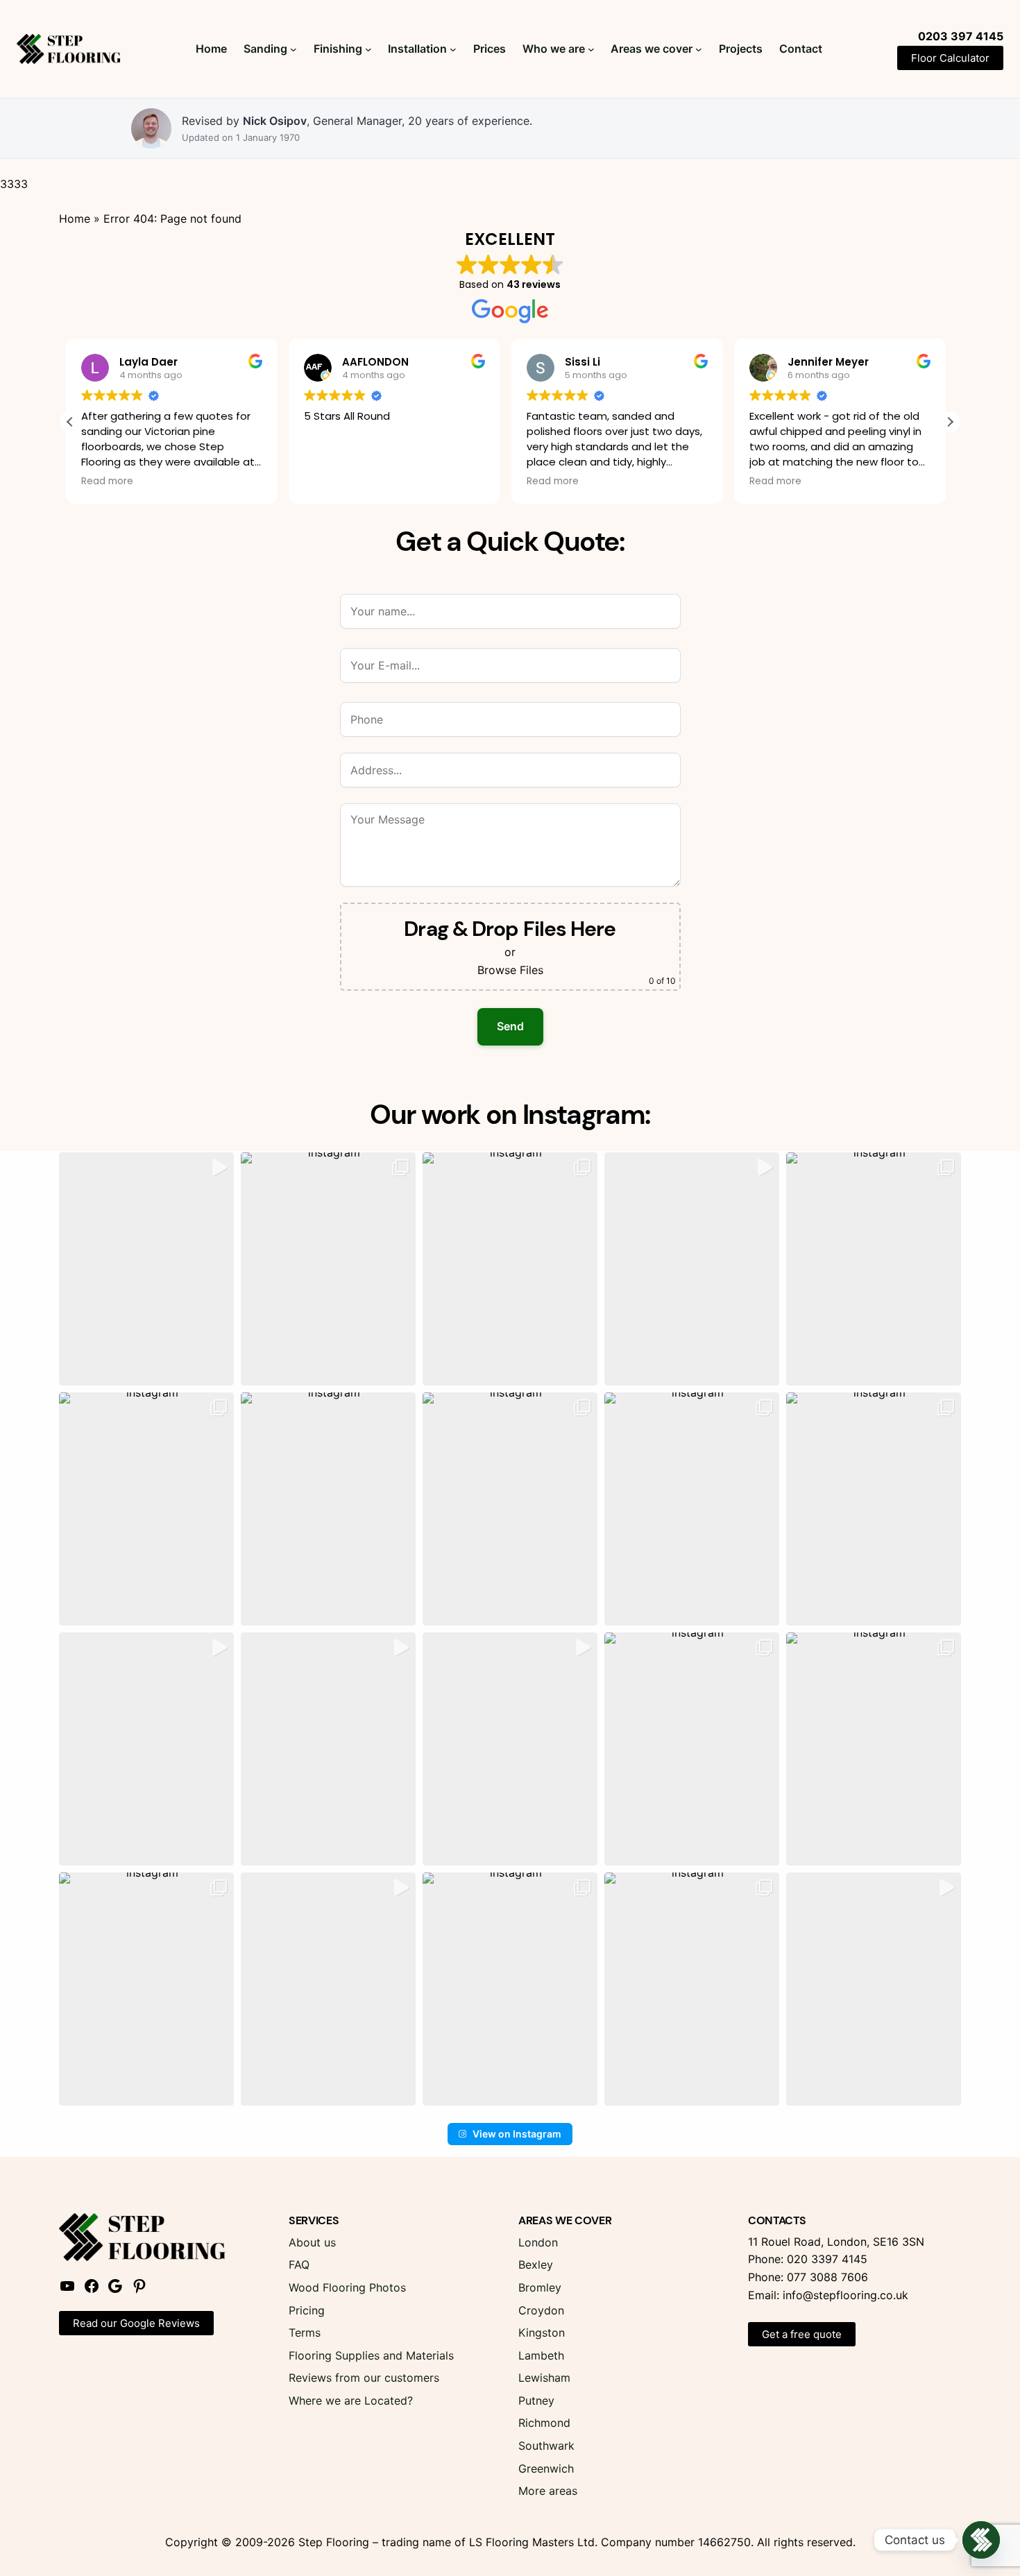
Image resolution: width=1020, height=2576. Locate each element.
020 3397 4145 (827, 2259)
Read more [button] (334, 481)
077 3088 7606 (827, 2277)
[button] (950, 422)
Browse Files (510, 970)
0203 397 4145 (961, 36)
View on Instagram (517, 2134)
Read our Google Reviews (136, 2323)
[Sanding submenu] (294, 49)
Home (75, 219)
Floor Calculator (950, 58)
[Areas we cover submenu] (699, 49)
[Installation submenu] (453, 49)
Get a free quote (802, 2334)
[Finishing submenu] (368, 49)
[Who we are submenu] (591, 49)
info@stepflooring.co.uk (845, 2295)
